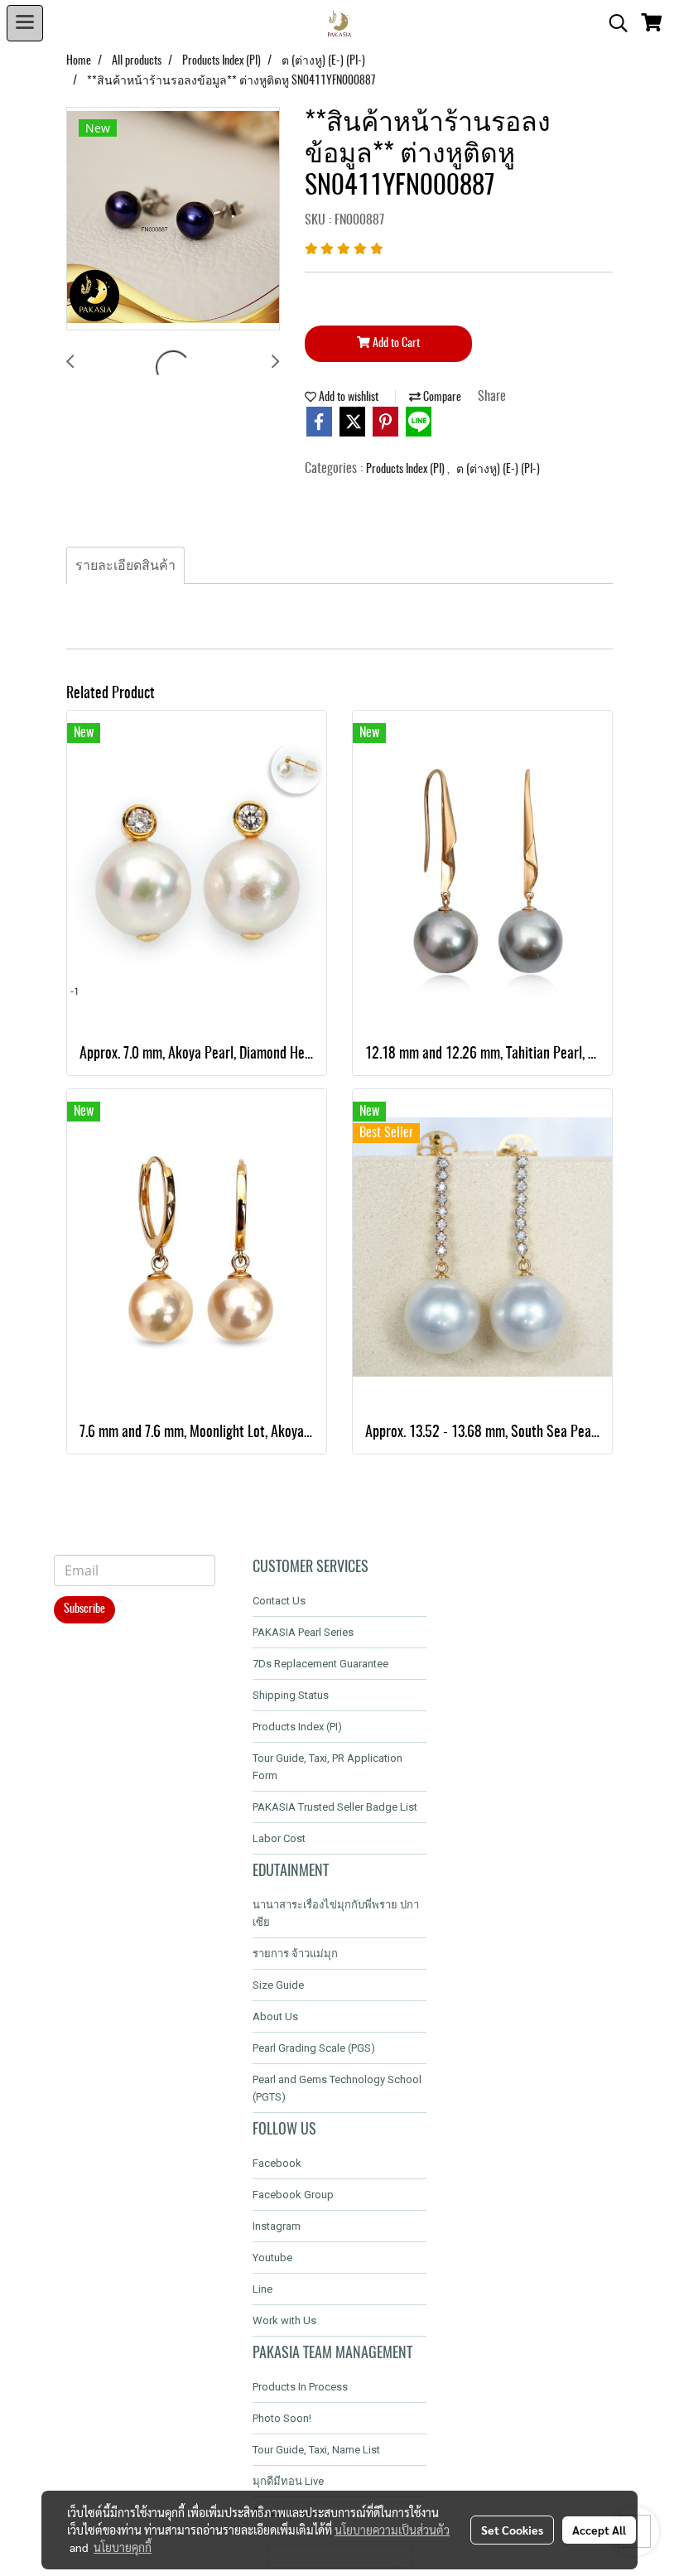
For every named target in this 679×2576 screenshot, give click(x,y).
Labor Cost (279, 1838)
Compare (441, 398)
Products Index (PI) (407, 470)
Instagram (277, 2226)
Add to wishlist (347, 398)
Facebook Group (293, 2195)
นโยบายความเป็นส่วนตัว (392, 2530)
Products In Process (300, 2387)
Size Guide (278, 1985)
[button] (613, 23)
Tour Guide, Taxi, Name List (316, 2450)
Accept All (599, 2530)
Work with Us (284, 2320)
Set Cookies (512, 2530)
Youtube (272, 2258)
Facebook (277, 2163)
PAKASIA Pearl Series (303, 1632)
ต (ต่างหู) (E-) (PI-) (498, 470)
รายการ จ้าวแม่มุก (295, 1954)
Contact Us (279, 1601)
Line (262, 2289)
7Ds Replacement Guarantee (320, 1664)
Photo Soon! (282, 2418)
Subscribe (84, 1609)
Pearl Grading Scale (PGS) (314, 2048)
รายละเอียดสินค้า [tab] (125, 566)
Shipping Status (291, 1695)
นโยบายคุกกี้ (123, 2547)
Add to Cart (395, 344)
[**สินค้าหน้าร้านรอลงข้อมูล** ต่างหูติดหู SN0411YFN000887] (173, 219)
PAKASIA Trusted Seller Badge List (335, 1807)
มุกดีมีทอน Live (288, 2481)
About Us (275, 2016)
